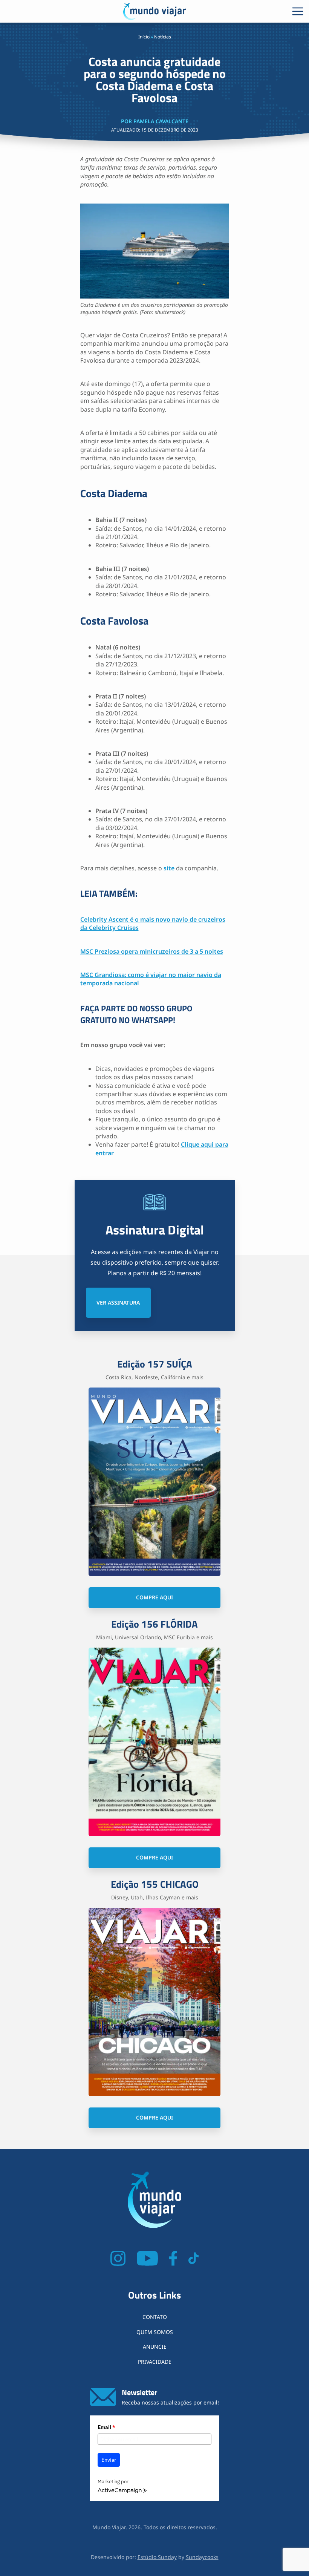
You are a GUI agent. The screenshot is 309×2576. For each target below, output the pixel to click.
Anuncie (155, 2347)
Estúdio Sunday (157, 2557)
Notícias (163, 37)
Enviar (109, 2460)
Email (106, 2427)
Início (144, 37)
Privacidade (155, 2362)
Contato (155, 2317)
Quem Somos (155, 2332)
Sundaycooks (202, 2557)
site (169, 868)
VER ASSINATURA (118, 1303)
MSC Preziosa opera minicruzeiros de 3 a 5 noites (152, 951)
